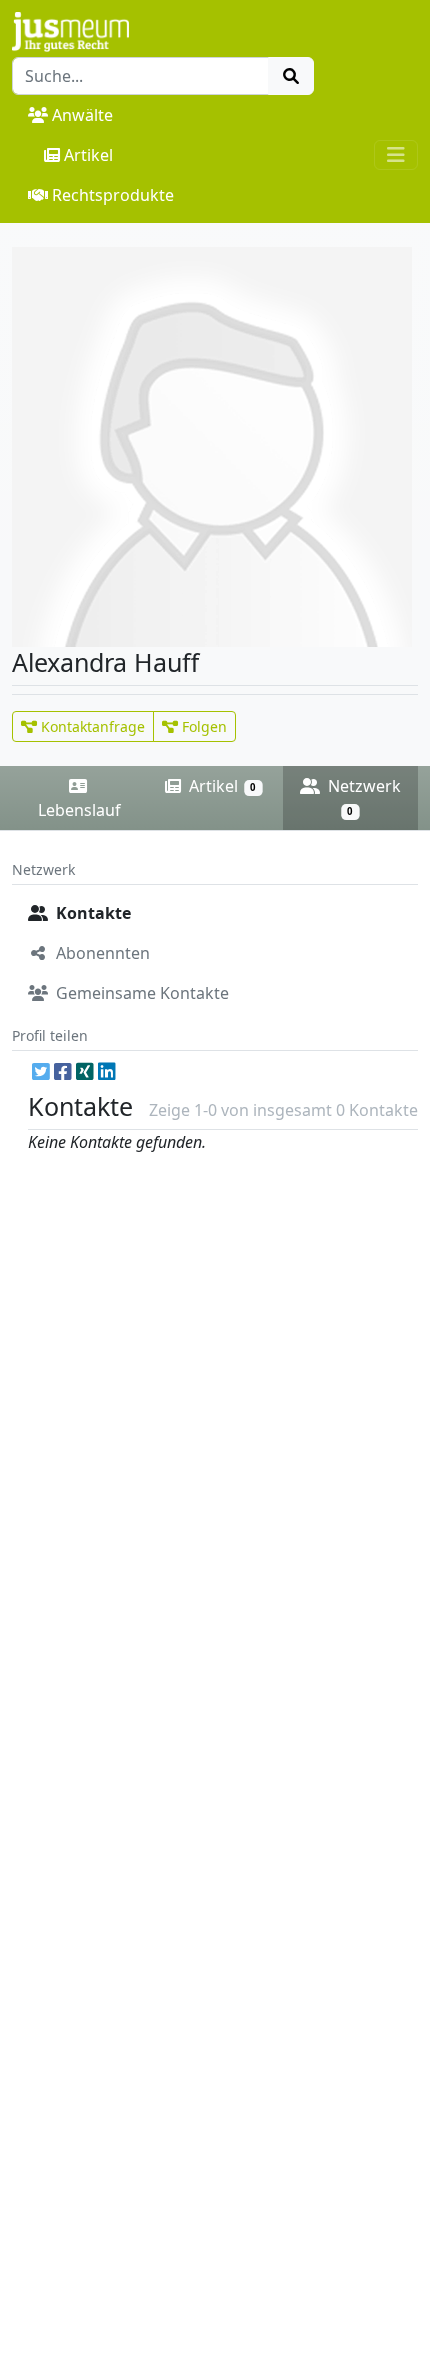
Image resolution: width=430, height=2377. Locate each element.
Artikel (88, 155)
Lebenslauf (79, 810)
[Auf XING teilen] (85, 1071)
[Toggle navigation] (396, 155)
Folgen (202, 726)
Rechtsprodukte (113, 195)
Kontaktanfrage (91, 726)
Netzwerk (362, 796)
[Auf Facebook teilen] (63, 1071)
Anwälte (82, 115)
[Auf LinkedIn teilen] (107, 1071)
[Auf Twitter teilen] (41, 1071)
